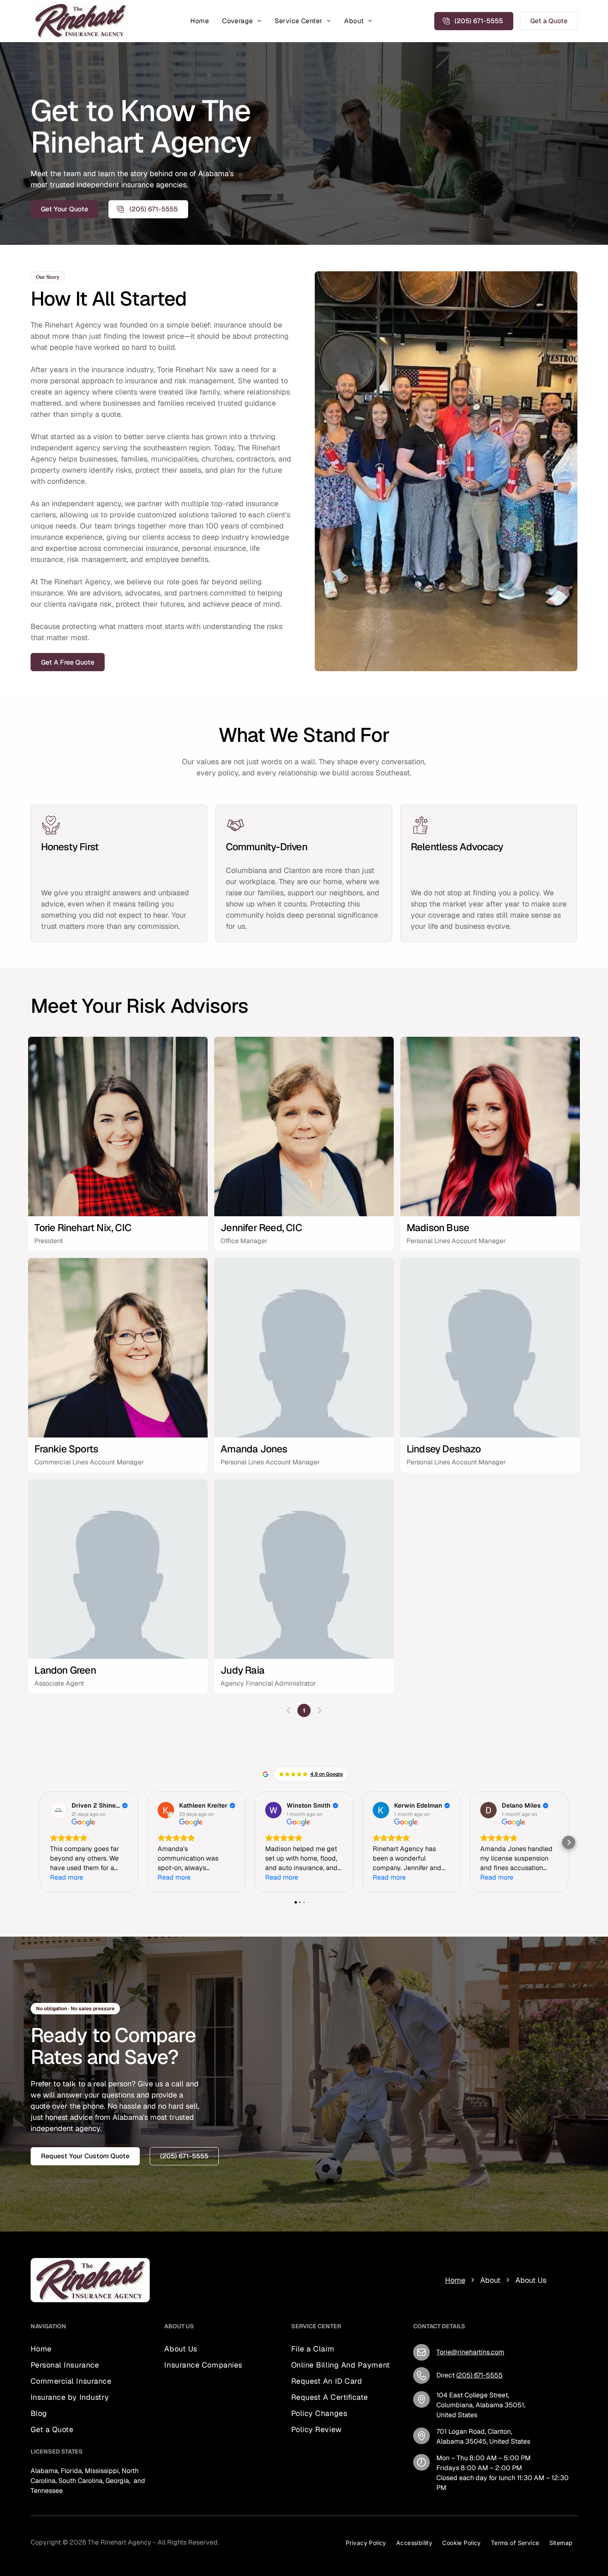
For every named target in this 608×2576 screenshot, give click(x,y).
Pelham (248, 2425)
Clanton (215, 2415)
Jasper (216, 2485)
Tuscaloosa (211, 2475)
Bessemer (223, 2455)
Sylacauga (210, 2445)
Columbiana (182, 2415)
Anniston (178, 2475)
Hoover (239, 2445)
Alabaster (219, 2425)
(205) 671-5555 (479, 2375)
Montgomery (183, 2485)
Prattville (177, 2445)
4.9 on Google (327, 1774)
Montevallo (227, 2435)
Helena (175, 2435)
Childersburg (184, 2465)
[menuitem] (200, 21)
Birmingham (183, 2425)
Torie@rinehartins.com (470, 2352)
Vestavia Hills (185, 2455)
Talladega (221, 2465)
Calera (198, 2435)
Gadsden (243, 2485)
